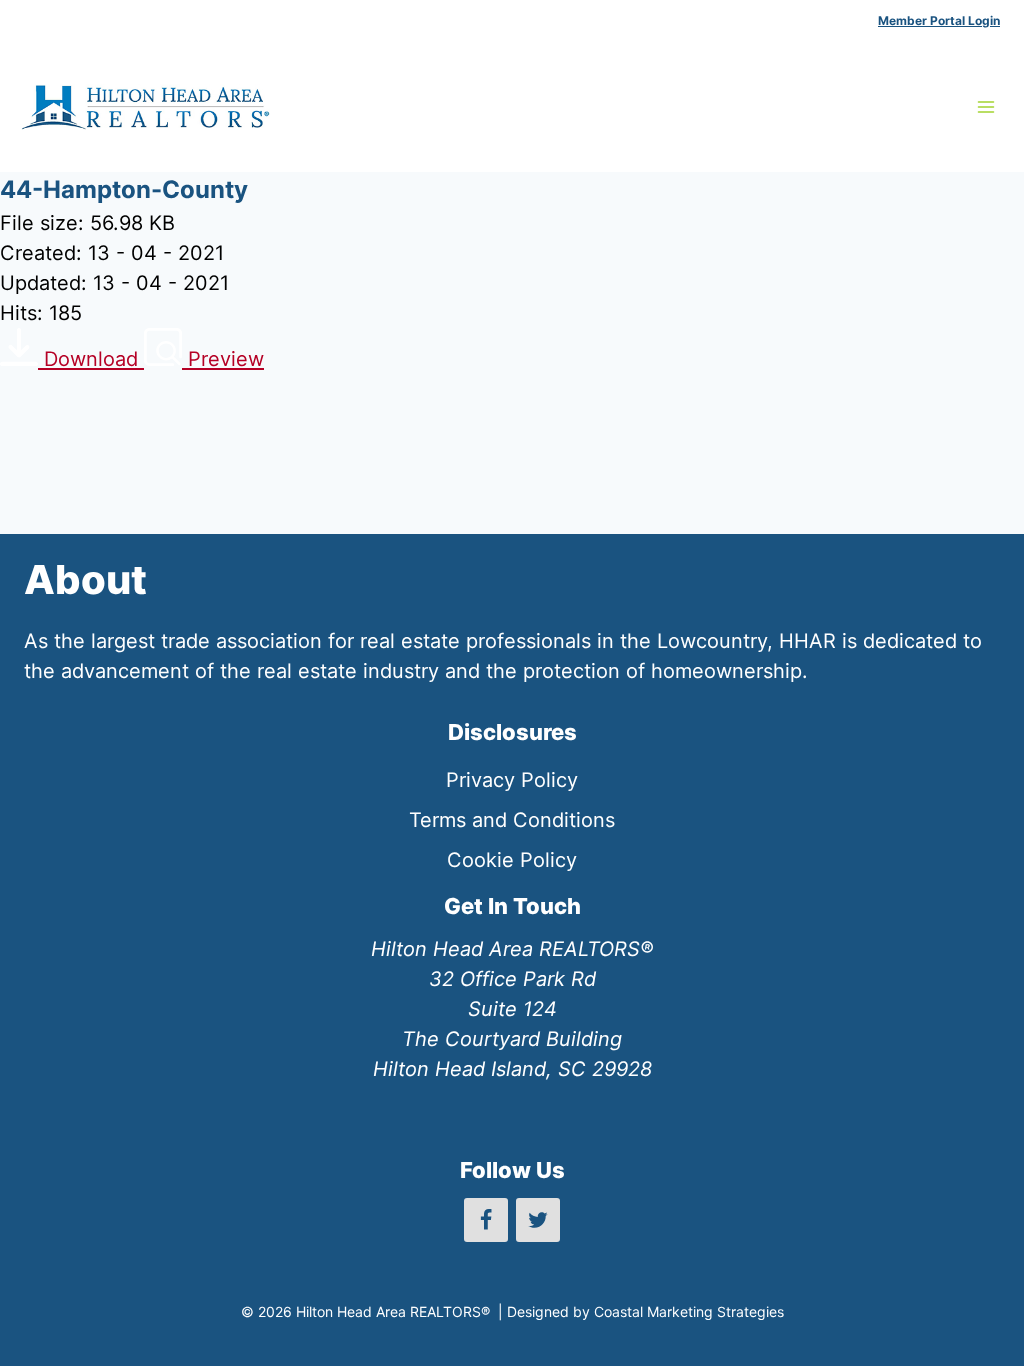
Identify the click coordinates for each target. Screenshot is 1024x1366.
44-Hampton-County (124, 189)
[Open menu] (985, 106)
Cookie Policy (512, 860)
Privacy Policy (512, 780)
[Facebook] (486, 1220)
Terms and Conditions (512, 820)
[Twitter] (538, 1220)
